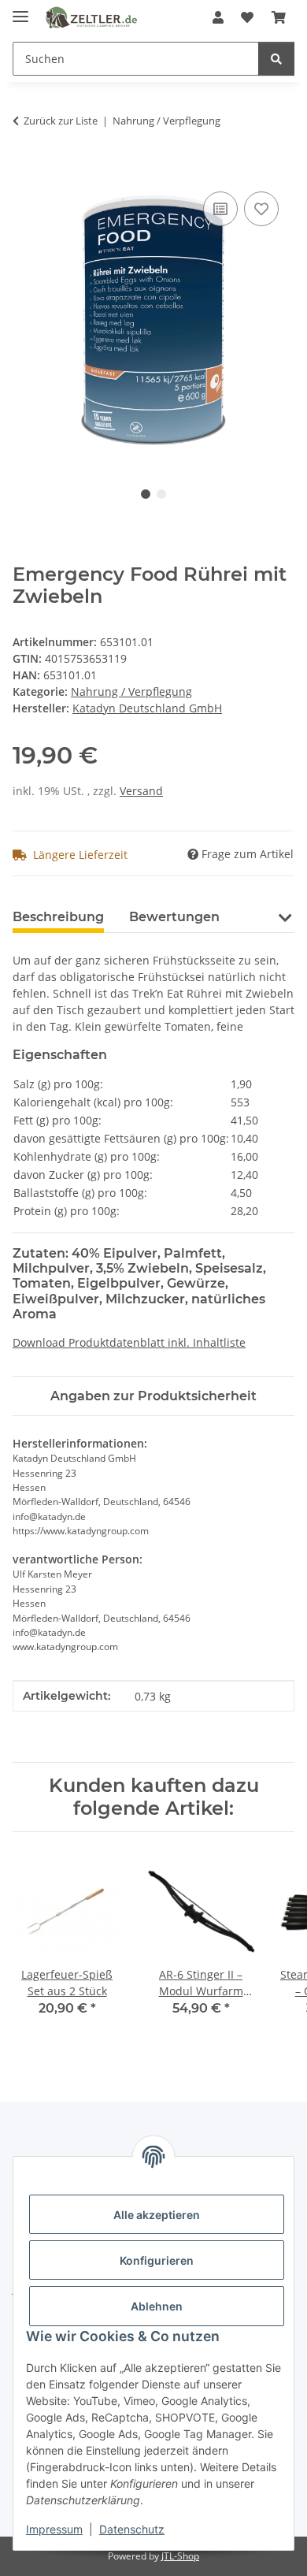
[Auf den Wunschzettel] (261, 209)
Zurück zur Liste (61, 121)
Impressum (54, 2529)
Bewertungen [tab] (174, 917)
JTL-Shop (180, 2556)
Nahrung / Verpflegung (131, 691)
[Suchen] (276, 59)
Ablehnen (157, 2306)
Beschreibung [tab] (58, 917)
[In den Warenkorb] (25, 170)
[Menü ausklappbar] (20, 10)
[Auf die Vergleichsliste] (220, 209)
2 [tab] (161, 494)
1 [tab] (146, 494)
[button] (218, 17)
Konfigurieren (157, 2260)
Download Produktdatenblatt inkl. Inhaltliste (129, 1342)
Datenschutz (132, 2529)
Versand (141, 791)
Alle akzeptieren (157, 2215)
